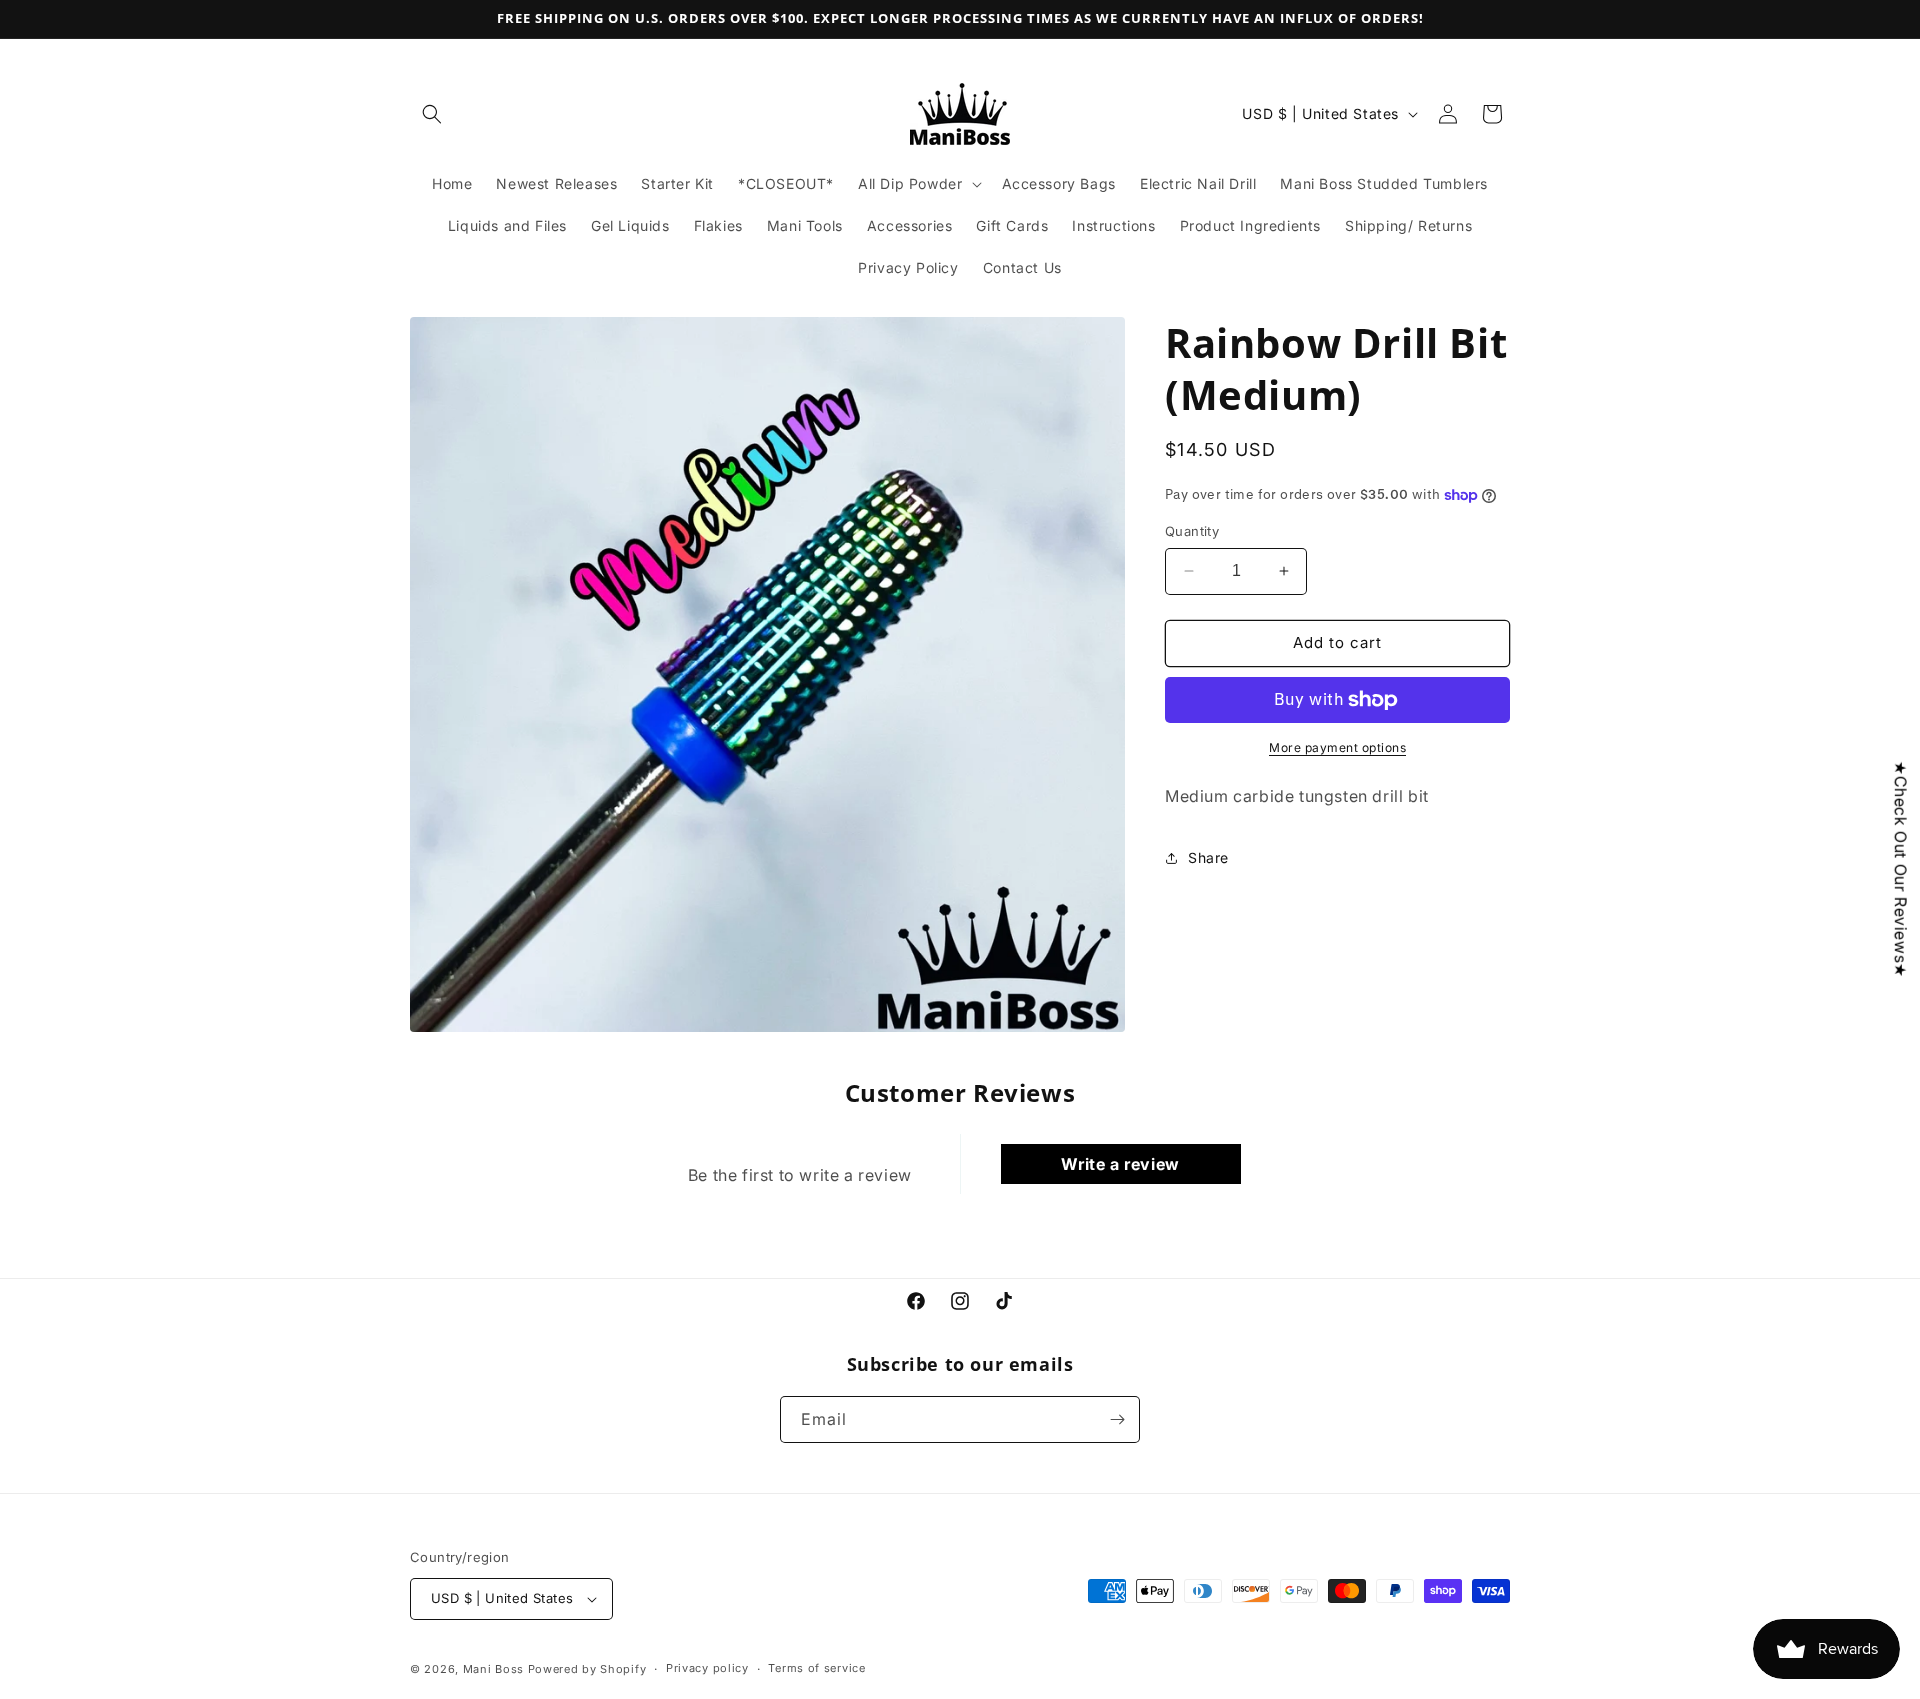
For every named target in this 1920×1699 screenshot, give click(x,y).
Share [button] (1208, 857)
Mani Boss (493, 1669)
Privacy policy (707, 1668)
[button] (432, 114)
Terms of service (816, 1668)
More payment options (1337, 747)
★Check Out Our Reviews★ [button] (1901, 868)
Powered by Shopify (587, 1669)
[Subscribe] (1117, 1419)
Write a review (1120, 1164)
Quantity (1192, 531)
